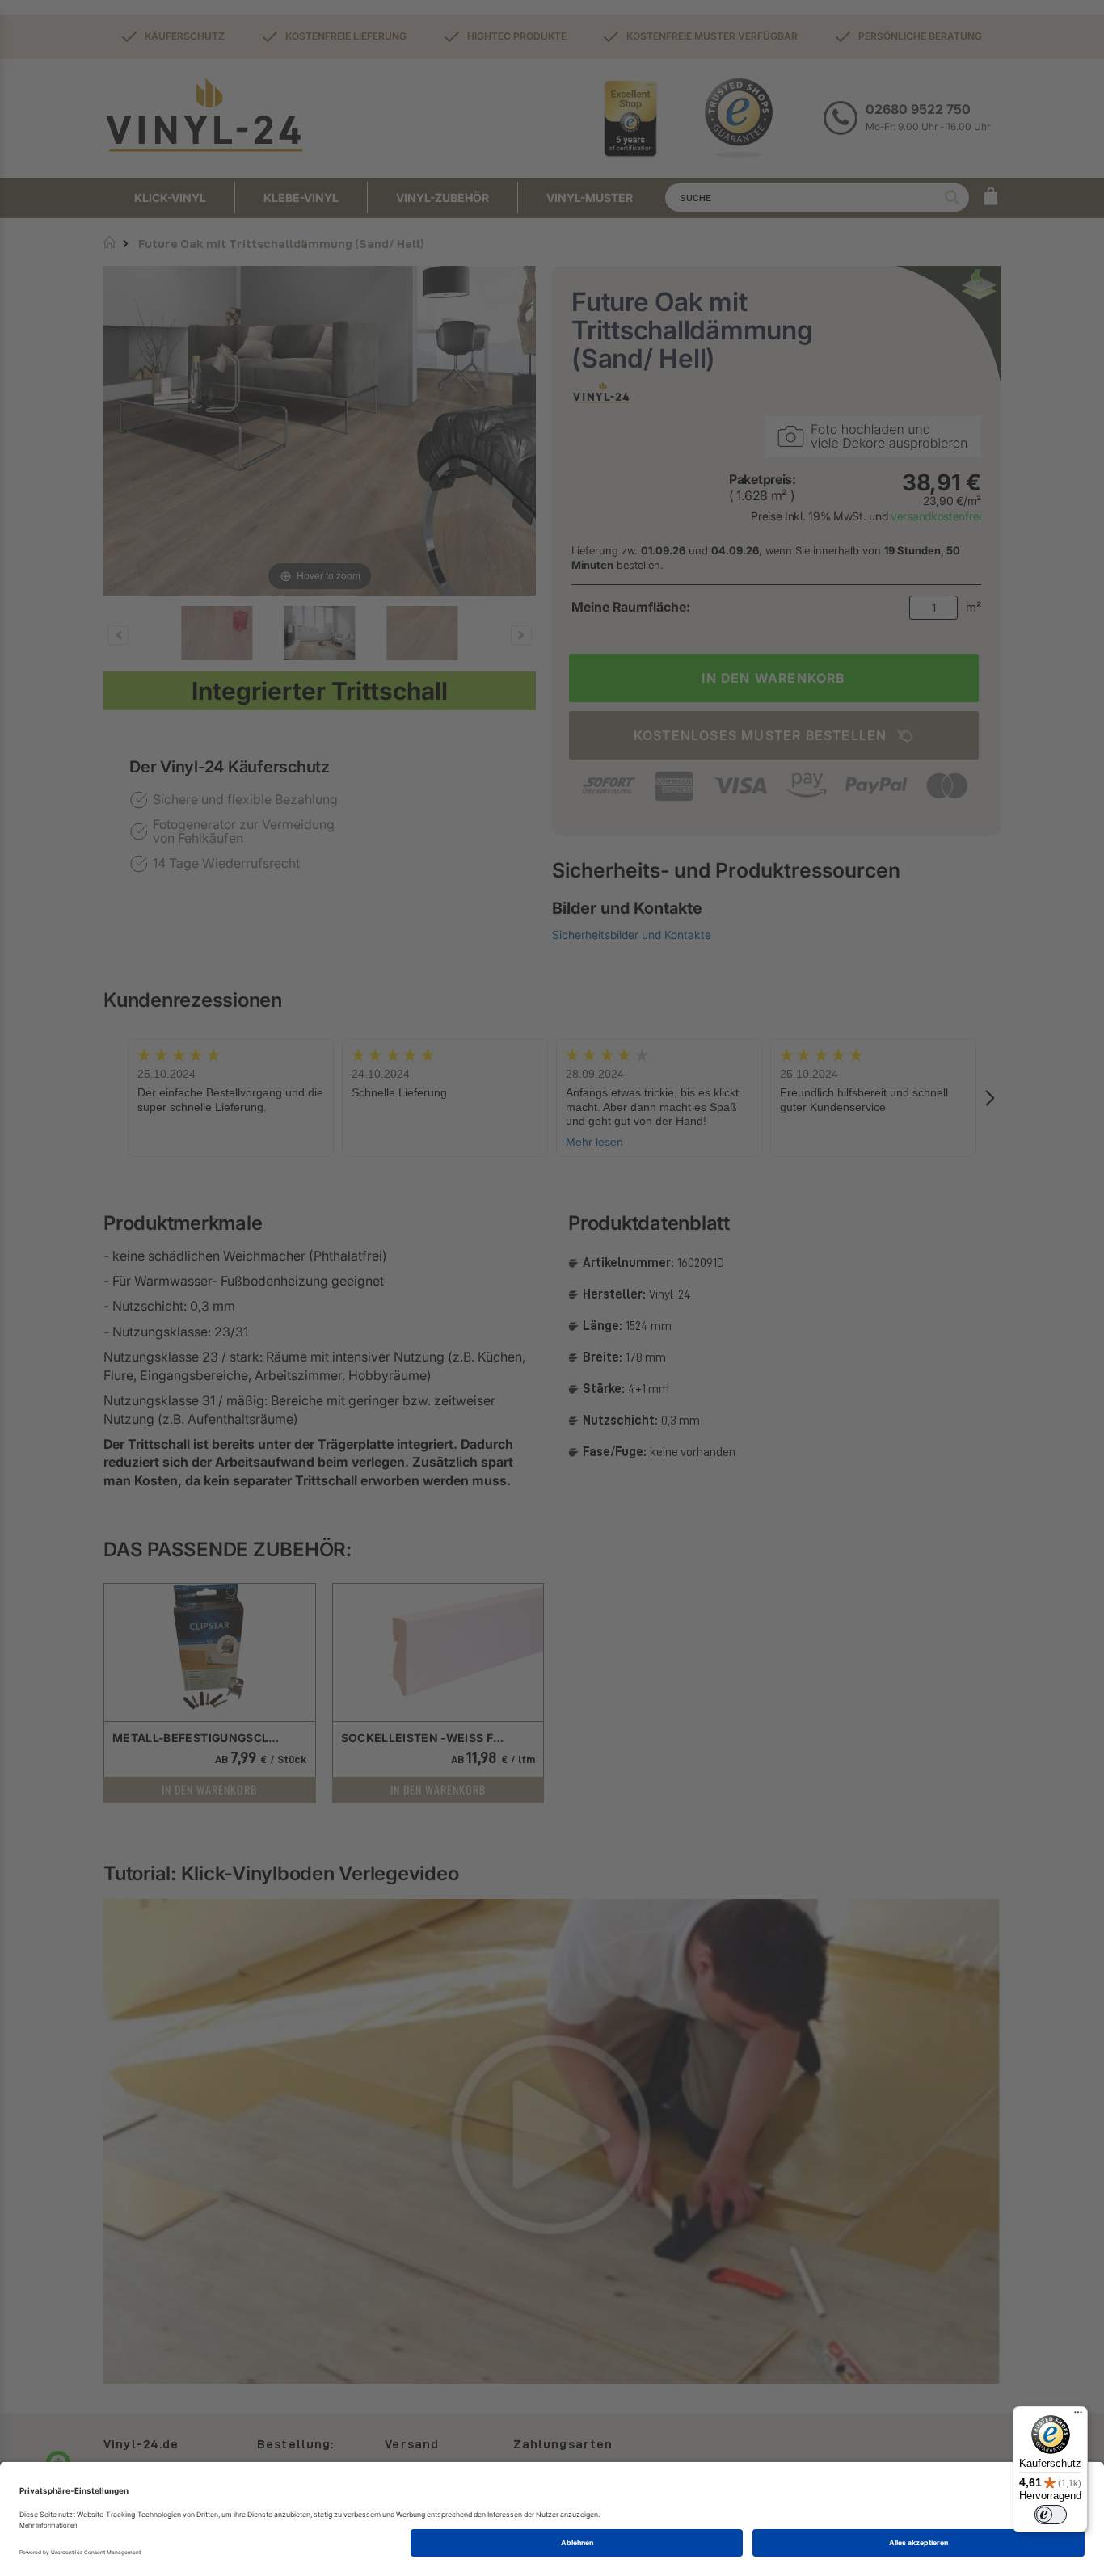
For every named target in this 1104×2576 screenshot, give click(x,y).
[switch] (1051, 2515)
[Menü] (1078, 2416)
